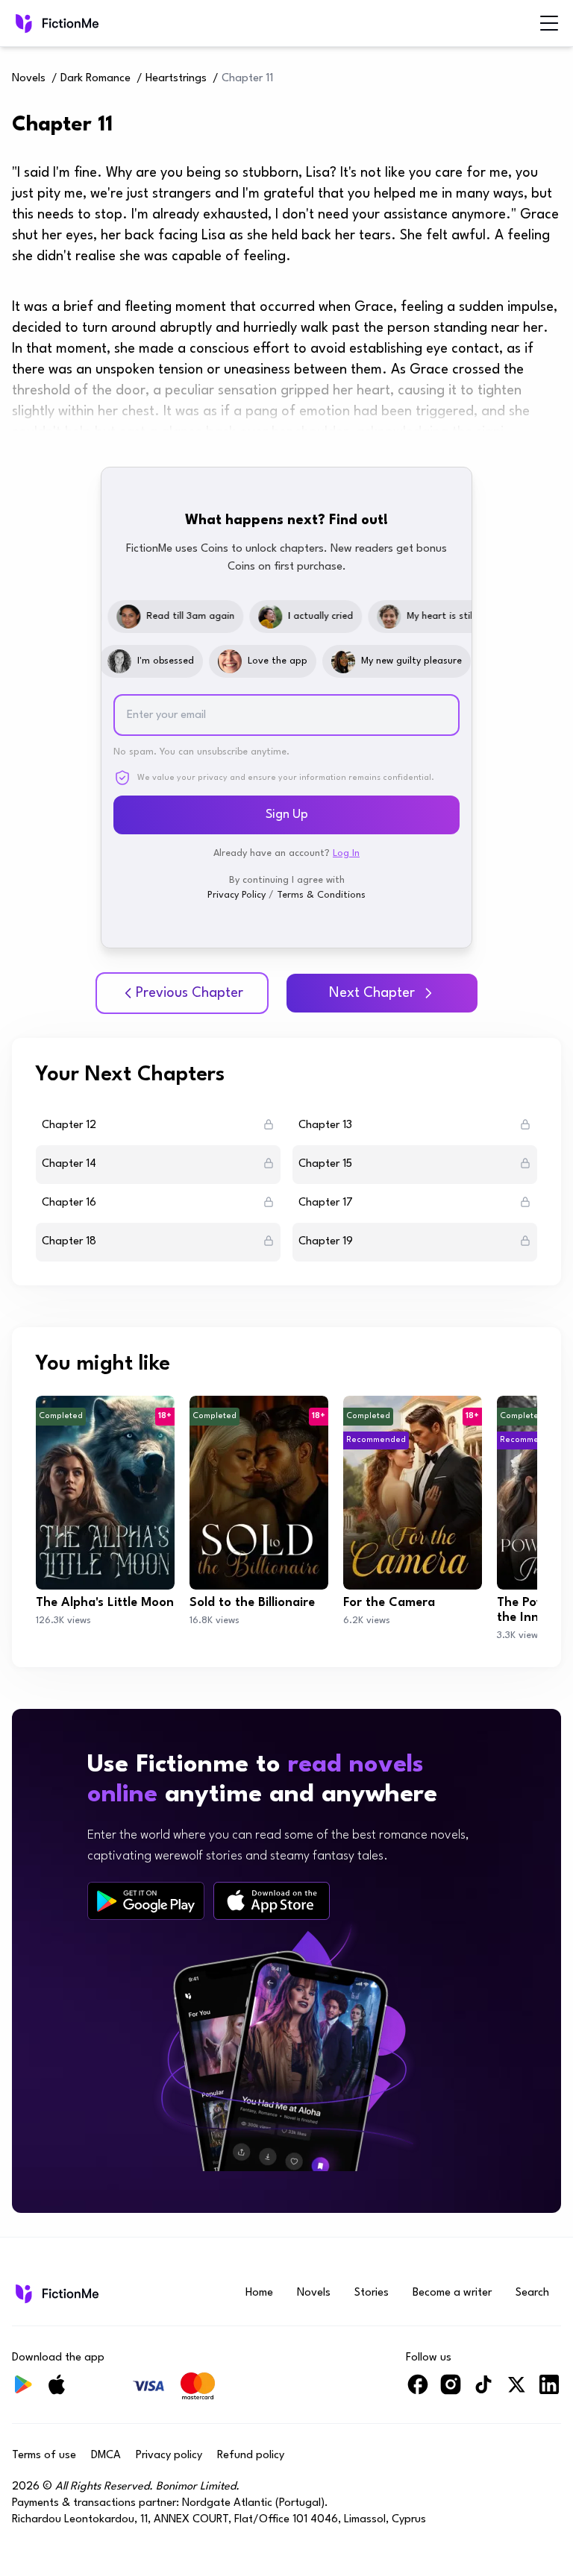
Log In (346, 853)
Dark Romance (95, 79)
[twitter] (516, 2391)
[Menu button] (549, 23)
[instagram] (451, 2391)
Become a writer (452, 2293)
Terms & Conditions (321, 895)
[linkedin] (549, 2391)
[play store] (146, 1901)
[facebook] (418, 2391)
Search (532, 2293)
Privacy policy (169, 2456)
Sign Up (287, 815)
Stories (372, 2293)
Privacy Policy (237, 895)
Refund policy (251, 2456)
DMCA (106, 2456)
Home (259, 2293)
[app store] (272, 1901)
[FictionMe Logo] (56, 2293)
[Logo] (22, 23)
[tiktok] (483, 2391)
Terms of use (44, 2456)
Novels (29, 79)
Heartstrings (176, 79)
